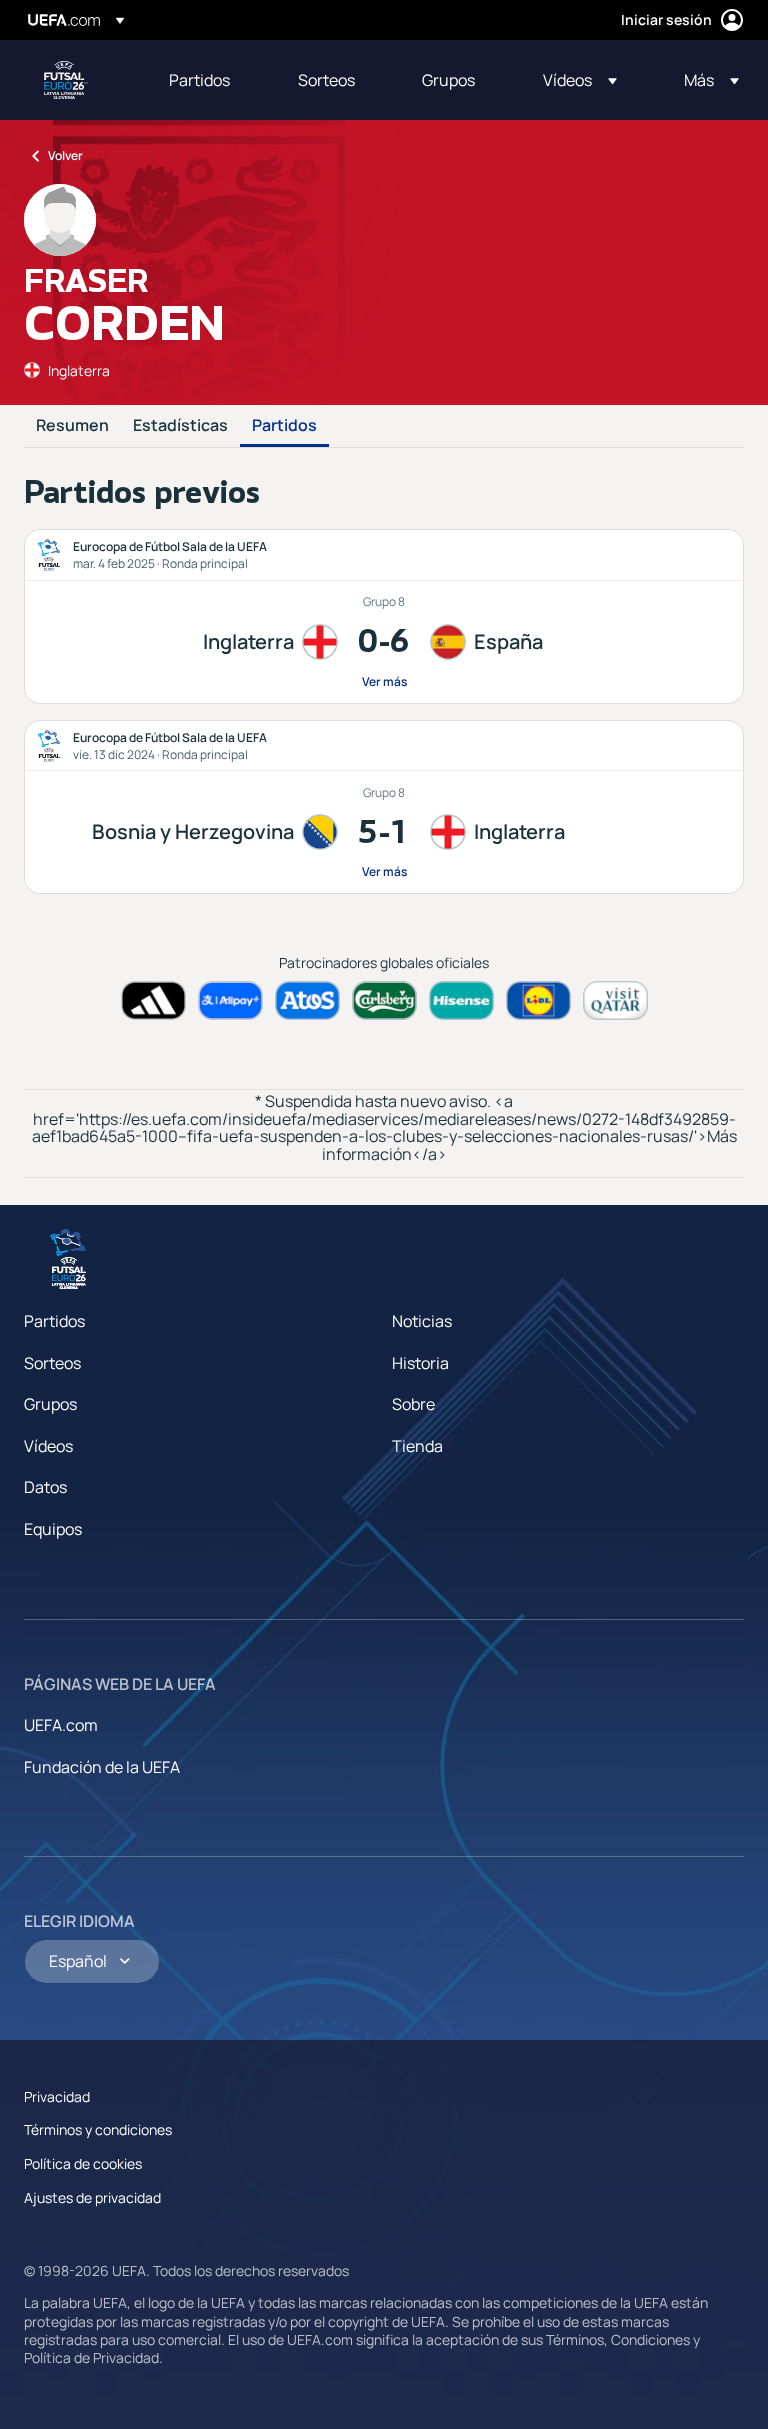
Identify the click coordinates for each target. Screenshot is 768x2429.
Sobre (413, 1404)
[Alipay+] (230, 1000)
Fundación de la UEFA (102, 1767)
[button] (580, 80)
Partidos (284, 426)
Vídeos (48, 1446)
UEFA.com (61, 1725)
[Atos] (307, 1000)
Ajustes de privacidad (92, 2197)
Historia (420, 1363)
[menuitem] (208, 80)
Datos (45, 1487)
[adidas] (153, 1000)
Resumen (72, 426)
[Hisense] (461, 1000)
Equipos (53, 1529)
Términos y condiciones (98, 2129)
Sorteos (52, 1363)
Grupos (50, 1404)
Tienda (417, 1446)
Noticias (422, 1321)
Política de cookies (83, 2163)
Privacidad (57, 2096)
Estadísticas (180, 426)
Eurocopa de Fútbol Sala (66, 80)
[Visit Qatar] (615, 1000)
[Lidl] (538, 1000)
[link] (199, 80)
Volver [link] (65, 155)
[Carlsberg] (384, 1000)
